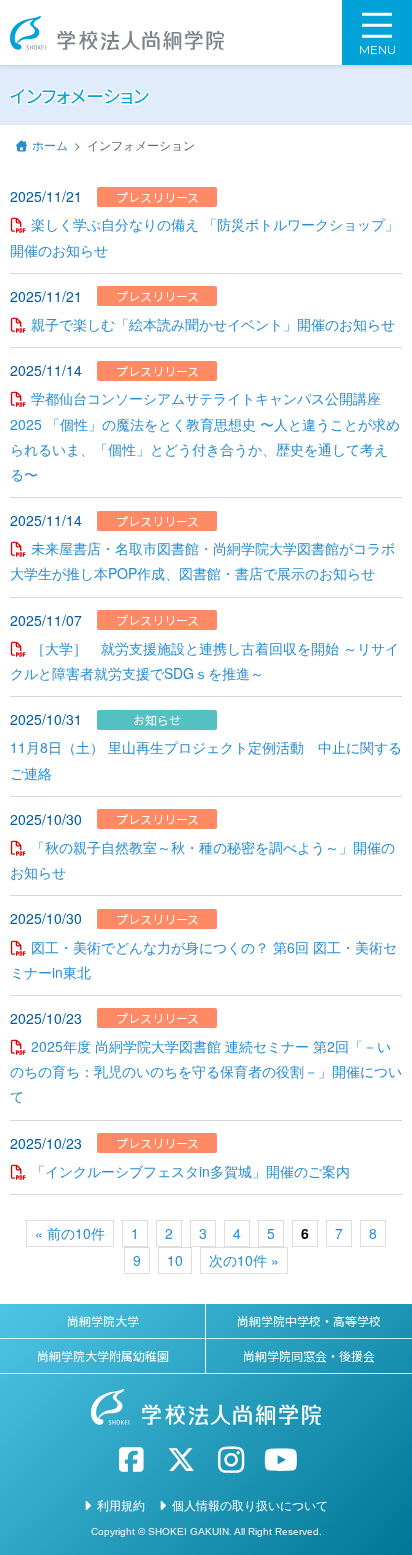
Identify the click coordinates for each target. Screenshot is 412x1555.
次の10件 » (244, 1260)
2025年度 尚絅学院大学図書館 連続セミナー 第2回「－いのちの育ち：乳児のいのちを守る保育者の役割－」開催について (206, 1071)
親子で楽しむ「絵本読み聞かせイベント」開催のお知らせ (213, 324)
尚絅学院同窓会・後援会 (309, 1355)
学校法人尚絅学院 (117, 33)
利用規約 (121, 1504)
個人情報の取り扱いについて (250, 1504)
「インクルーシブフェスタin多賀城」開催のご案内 (190, 1171)
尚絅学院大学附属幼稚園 (103, 1355)
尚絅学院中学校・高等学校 (309, 1320)
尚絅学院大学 (103, 1320)
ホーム (50, 144)
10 (175, 1260)
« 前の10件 (70, 1233)
